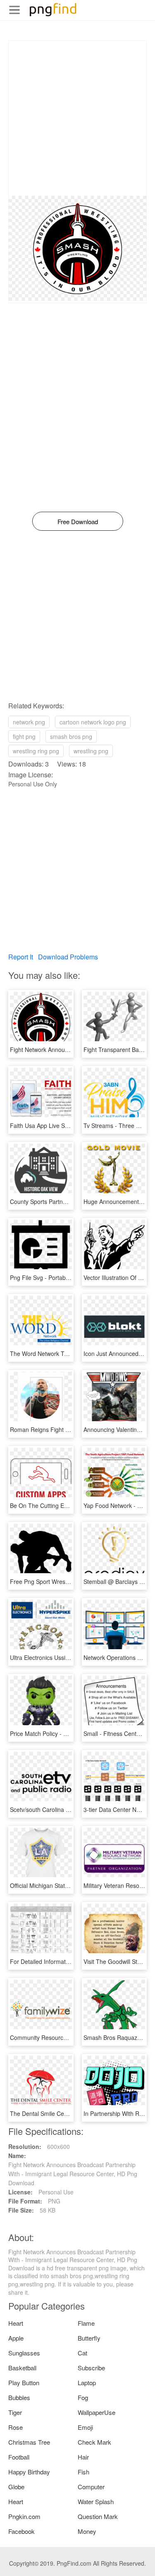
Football (19, 2457)
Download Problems (68, 957)
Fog (83, 2397)
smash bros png (71, 736)
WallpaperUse (97, 2412)
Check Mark (94, 2442)
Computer (91, 2487)
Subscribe (91, 2368)
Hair (83, 2457)
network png (29, 722)
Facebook (21, 2531)
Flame (86, 2323)
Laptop (87, 2383)
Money (87, 2531)
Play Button (24, 2383)
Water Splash (96, 2501)
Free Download (78, 521)
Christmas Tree (29, 2442)
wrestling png (91, 751)
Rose (15, 2427)
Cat (82, 2353)
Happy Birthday (29, 2472)
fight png (24, 736)
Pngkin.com (24, 2516)
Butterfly (89, 2338)
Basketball (22, 2368)
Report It (21, 957)
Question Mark (98, 2516)
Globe (16, 2487)
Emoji (85, 2427)
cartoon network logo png (93, 722)
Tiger (15, 2412)
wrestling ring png (36, 751)
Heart (16, 2323)
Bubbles (19, 2397)
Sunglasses (24, 2353)
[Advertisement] (77, 118)
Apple (16, 2338)
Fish (83, 2472)
